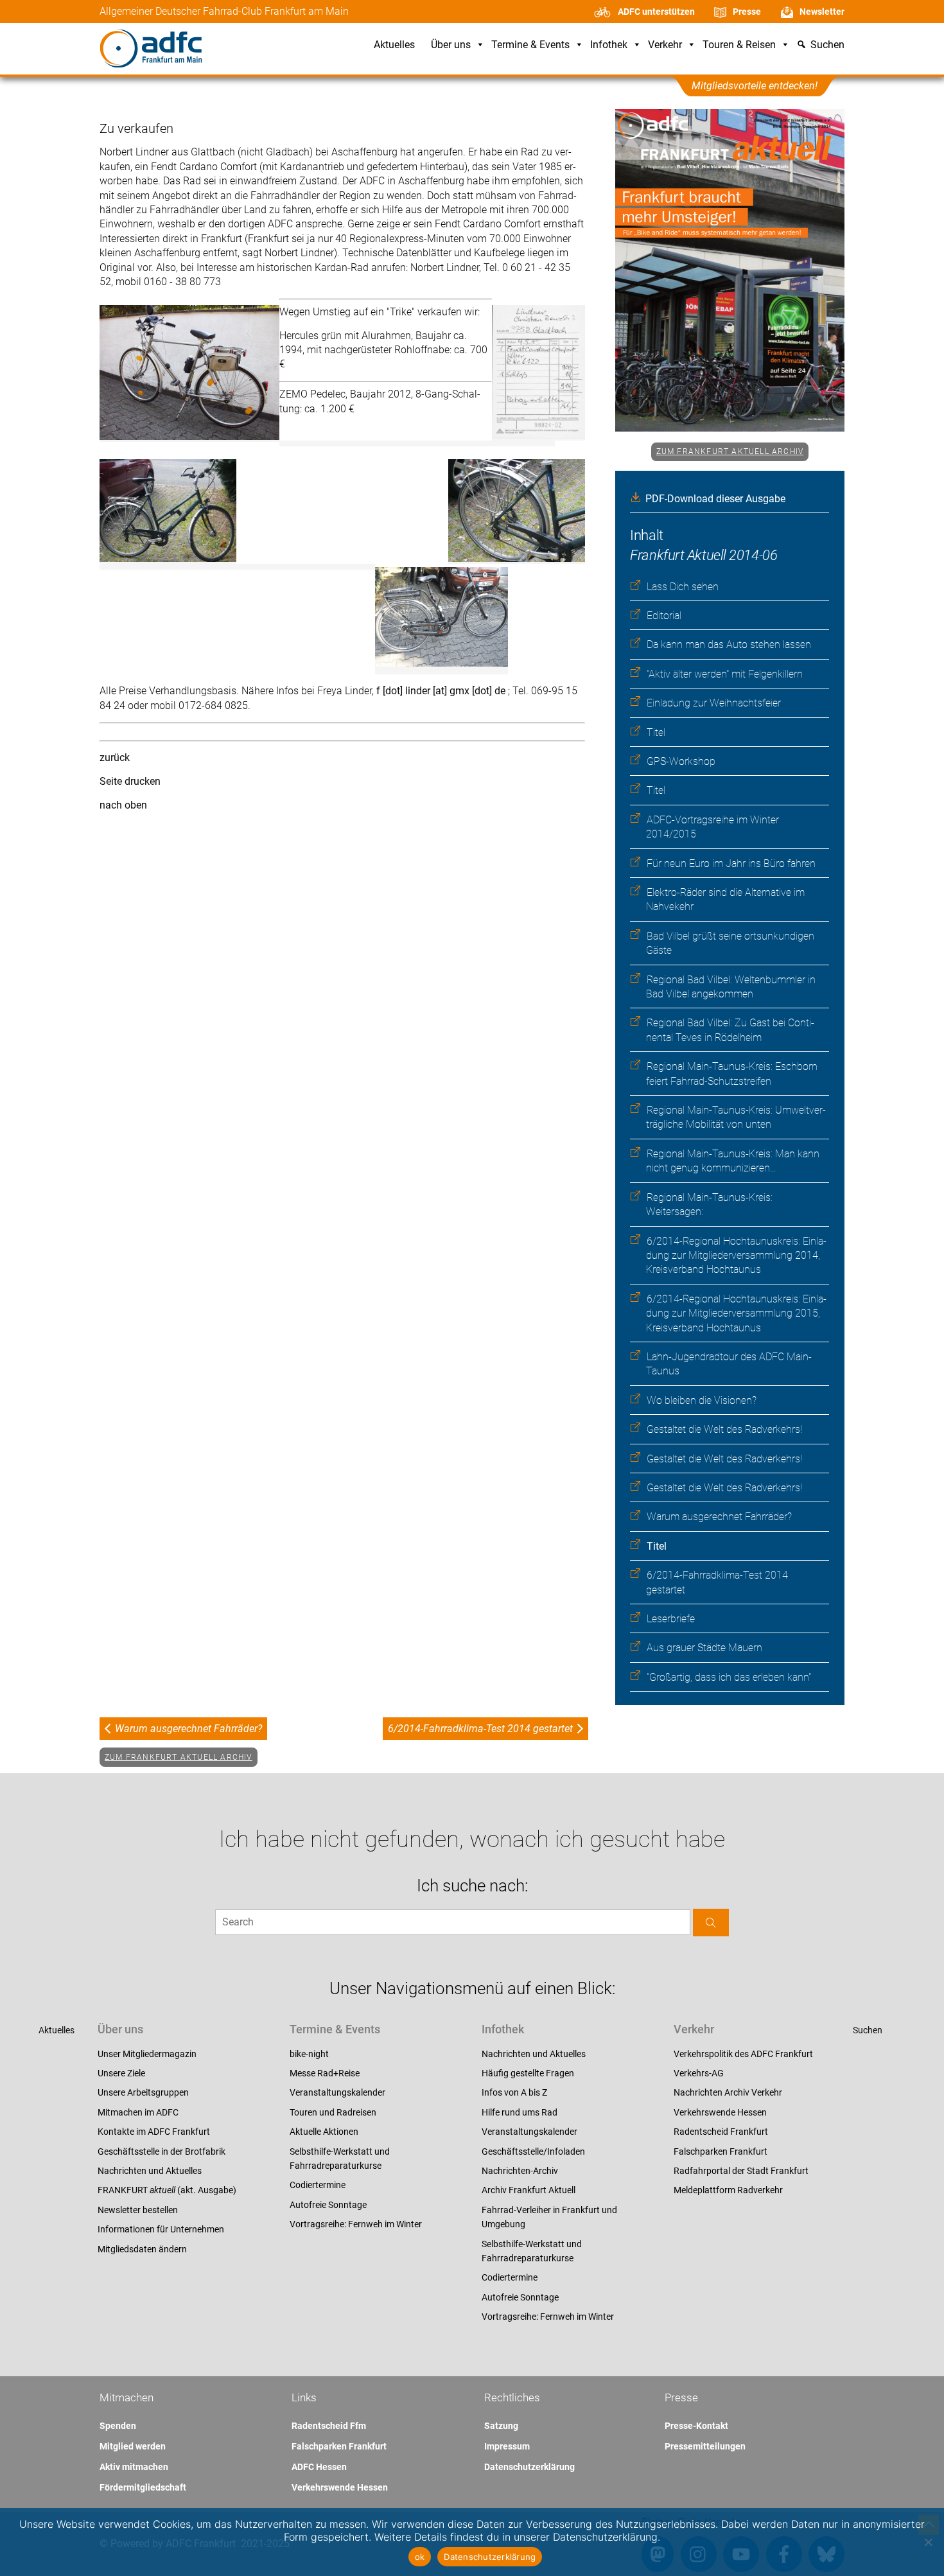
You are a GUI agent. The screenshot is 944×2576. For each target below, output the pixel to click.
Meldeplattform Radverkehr (728, 2190)
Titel (656, 732)
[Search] (711, 1923)
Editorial (664, 616)
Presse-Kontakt (696, 2426)
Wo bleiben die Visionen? (702, 1400)
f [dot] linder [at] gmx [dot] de (442, 691)
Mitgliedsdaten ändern (142, 2249)
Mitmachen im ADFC (138, 2112)
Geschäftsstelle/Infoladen (533, 2151)
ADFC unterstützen (656, 12)
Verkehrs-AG (699, 2073)
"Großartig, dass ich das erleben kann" (729, 1677)
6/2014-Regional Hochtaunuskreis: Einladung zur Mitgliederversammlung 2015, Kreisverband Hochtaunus (736, 1313)
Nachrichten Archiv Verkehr (728, 2092)
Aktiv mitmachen (134, 2467)
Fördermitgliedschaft (143, 2487)
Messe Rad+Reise (325, 2073)
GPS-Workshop (681, 761)
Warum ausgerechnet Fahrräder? (719, 1517)
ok (420, 2557)
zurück (115, 758)
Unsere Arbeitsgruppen (143, 2092)
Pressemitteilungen (705, 2446)
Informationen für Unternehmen (161, 2229)
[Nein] (928, 2542)
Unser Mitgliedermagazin (147, 2054)
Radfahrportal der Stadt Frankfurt (741, 2171)
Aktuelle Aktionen (324, 2132)
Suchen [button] (827, 45)
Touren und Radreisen (333, 2112)
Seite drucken (130, 781)
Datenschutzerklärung (529, 2467)
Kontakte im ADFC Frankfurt (154, 2132)
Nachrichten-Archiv (520, 2171)
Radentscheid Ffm (329, 2426)
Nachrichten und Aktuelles (150, 2171)
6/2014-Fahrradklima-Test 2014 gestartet (480, 1729)
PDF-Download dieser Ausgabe (715, 499)
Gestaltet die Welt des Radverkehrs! (724, 1429)
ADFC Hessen (319, 2467)
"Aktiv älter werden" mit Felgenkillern (725, 674)
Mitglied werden (133, 2446)
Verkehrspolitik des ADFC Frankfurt (743, 2054)
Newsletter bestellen (138, 2210)
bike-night (309, 2054)
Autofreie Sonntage (328, 2205)
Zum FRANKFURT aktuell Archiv (730, 451)
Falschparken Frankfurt (721, 2151)
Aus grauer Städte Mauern (704, 1648)
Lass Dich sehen (683, 587)
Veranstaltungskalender (337, 2092)
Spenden (118, 2426)
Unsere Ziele (121, 2073)
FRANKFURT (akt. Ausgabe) (167, 2190)
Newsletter (822, 12)
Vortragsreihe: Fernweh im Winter (356, 2224)
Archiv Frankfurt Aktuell (529, 2190)
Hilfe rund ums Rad (520, 2112)
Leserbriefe (671, 1619)
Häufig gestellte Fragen (528, 2073)
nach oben (123, 805)
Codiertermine (318, 2185)
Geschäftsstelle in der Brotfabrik (162, 2151)
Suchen (868, 2030)
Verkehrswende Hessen (720, 2112)
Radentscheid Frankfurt (721, 2132)
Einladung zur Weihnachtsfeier (714, 703)
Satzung (501, 2426)
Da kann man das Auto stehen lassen (729, 644)
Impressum (507, 2446)
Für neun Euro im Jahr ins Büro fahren (731, 863)
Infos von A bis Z (514, 2092)
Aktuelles (394, 45)
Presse (747, 12)
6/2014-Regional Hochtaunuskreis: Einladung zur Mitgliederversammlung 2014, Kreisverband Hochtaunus (736, 1256)
